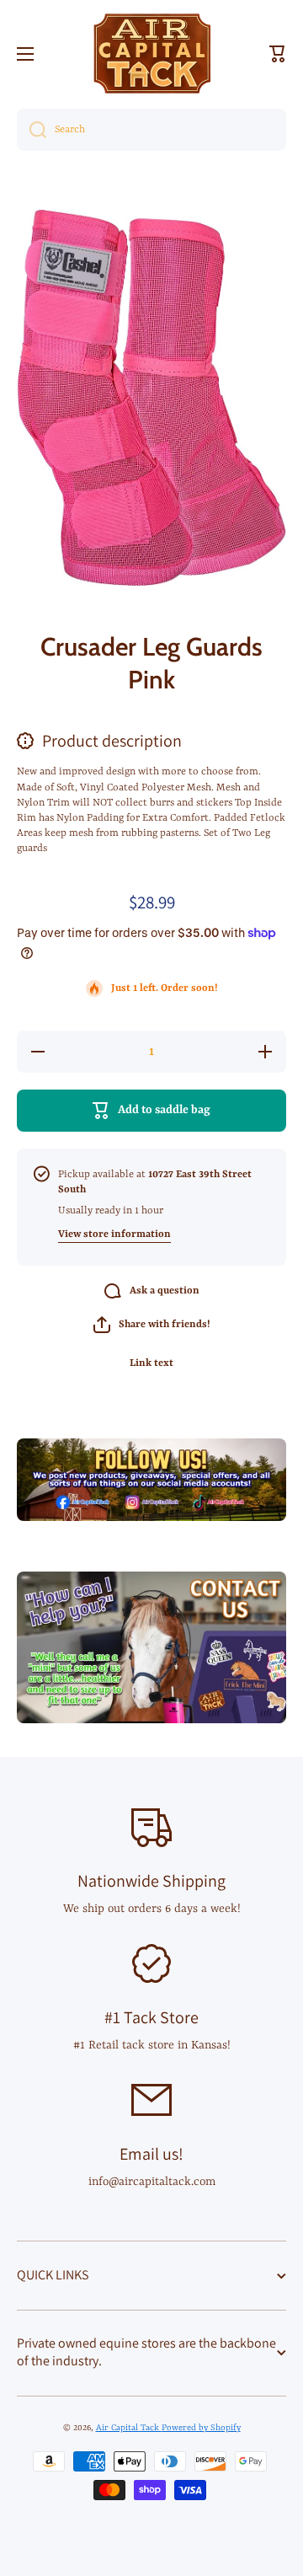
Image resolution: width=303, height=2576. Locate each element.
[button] (278, 54)
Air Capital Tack (129, 2428)
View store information (114, 1234)
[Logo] (151, 54)
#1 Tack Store (151, 2017)
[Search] (32, 130)
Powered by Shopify (201, 2428)
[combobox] (151, 130)
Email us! (151, 2154)
